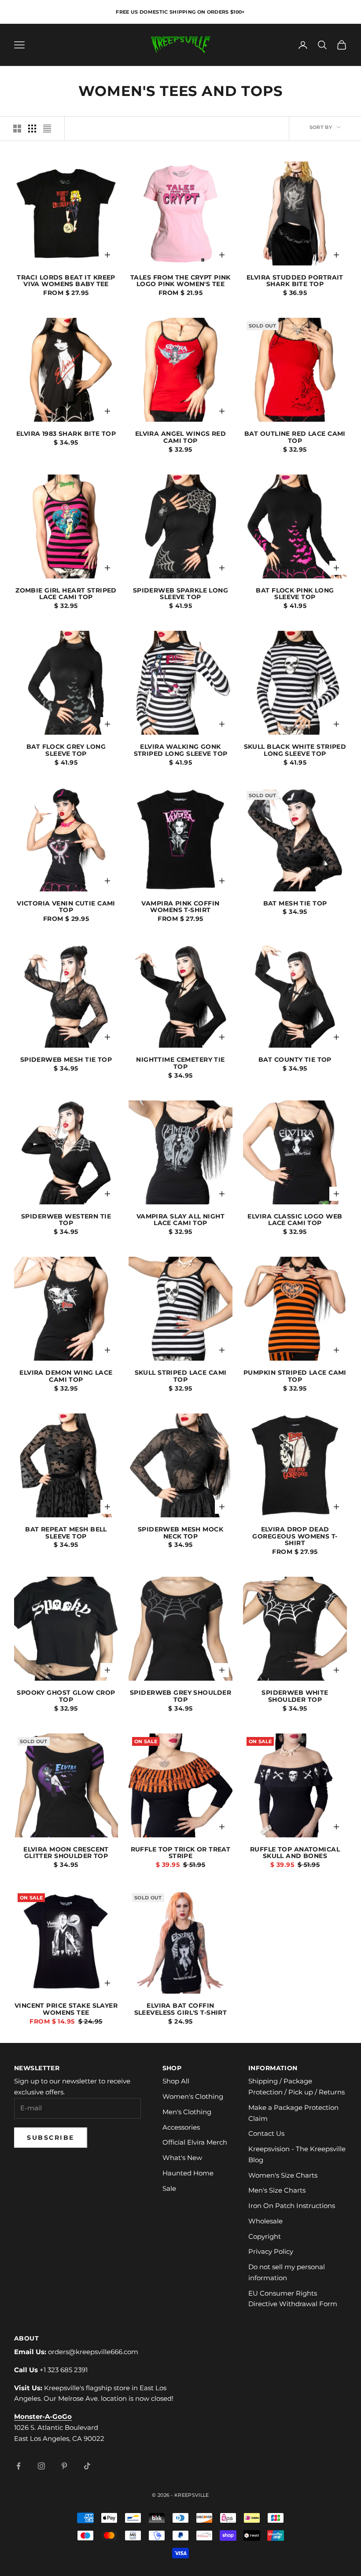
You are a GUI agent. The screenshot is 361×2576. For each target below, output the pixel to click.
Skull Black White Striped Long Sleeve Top (295, 751)
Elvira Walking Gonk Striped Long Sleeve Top (181, 751)
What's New (182, 2158)
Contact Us (266, 2133)
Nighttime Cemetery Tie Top (180, 1064)
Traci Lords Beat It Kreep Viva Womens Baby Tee (66, 281)
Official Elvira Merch (195, 2142)
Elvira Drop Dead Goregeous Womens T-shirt (295, 1537)
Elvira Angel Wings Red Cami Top (181, 438)
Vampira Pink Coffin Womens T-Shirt (180, 907)
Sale (169, 2188)
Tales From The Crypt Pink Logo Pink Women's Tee (180, 281)
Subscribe (51, 2138)
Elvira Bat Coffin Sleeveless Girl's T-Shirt (181, 2009)
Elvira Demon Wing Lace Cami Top (66, 1376)
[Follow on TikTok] (87, 2466)
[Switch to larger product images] (17, 129)
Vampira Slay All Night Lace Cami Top (181, 1220)
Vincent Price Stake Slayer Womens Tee (66, 2009)
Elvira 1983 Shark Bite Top (66, 434)
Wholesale (265, 2221)
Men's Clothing (187, 2112)
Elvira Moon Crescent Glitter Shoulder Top (66, 1853)
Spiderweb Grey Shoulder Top (180, 1696)
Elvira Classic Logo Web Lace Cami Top (295, 1220)
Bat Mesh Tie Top (295, 904)
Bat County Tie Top (295, 1060)
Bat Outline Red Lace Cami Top (295, 438)
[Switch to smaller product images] (32, 129)
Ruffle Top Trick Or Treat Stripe (181, 1853)
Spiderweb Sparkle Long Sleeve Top (181, 594)
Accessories (181, 2127)
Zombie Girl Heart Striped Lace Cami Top (66, 594)
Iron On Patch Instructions (292, 2206)
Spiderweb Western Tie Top (66, 1220)
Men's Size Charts (277, 2190)
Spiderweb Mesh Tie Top (66, 1060)
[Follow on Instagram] (41, 2466)
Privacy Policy (271, 2251)
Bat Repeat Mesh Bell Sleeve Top (66, 1533)
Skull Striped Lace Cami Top (181, 1376)
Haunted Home (188, 2173)
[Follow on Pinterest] (64, 2466)
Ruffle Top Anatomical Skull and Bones (295, 1853)
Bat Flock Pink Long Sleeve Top (295, 594)
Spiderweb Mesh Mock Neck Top (180, 1533)
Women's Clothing (193, 2096)
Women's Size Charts (283, 2175)
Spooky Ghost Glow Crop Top (66, 1696)
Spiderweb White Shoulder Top (295, 1696)
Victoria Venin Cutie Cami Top (66, 907)
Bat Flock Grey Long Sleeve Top (66, 751)
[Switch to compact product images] (47, 129)
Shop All (176, 2081)
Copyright (265, 2236)
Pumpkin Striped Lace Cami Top (295, 1376)
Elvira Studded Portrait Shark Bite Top (295, 281)
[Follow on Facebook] (18, 2466)
